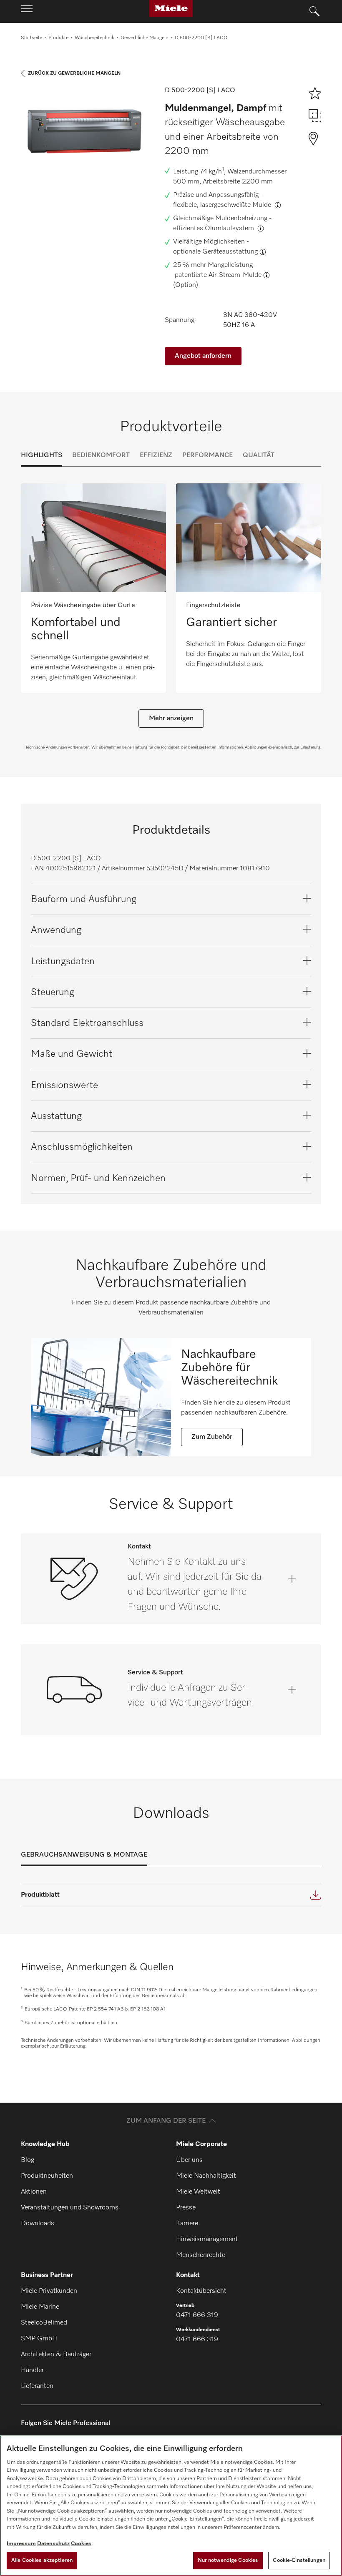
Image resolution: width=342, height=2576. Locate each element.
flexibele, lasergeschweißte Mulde (223, 205)
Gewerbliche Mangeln (145, 38)
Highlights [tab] (41, 455)
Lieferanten (37, 2386)
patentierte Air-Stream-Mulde (218, 275)
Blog (28, 2160)
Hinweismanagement (207, 2239)
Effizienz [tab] (156, 455)
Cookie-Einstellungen (299, 2560)
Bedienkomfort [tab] (101, 455)
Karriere (187, 2224)
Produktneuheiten (47, 2176)
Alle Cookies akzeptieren (42, 2560)
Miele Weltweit (198, 2192)
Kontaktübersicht (201, 2291)
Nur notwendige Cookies (228, 2560)
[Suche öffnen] (314, 12)
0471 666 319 (197, 2315)
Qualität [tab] (259, 455)
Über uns (189, 2160)
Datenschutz (53, 2544)
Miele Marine (40, 2307)
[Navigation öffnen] (27, 11)
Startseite (31, 38)
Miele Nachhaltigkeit (206, 2176)
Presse (186, 2208)
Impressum (21, 2544)
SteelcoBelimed (44, 2323)
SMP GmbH (39, 2339)
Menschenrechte (201, 2255)
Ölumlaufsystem (230, 229)
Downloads (38, 2224)
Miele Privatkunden (49, 2291)
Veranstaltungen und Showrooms (70, 2208)
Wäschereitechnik (94, 38)
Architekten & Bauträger (56, 2355)
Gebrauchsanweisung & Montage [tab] (84, 1855)
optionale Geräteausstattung (215, 252)
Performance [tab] (207, 455)
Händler (32, 2370)
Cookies (81, 2544)
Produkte (58, 38)
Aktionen (34, 2192)
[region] (171, 2506)
